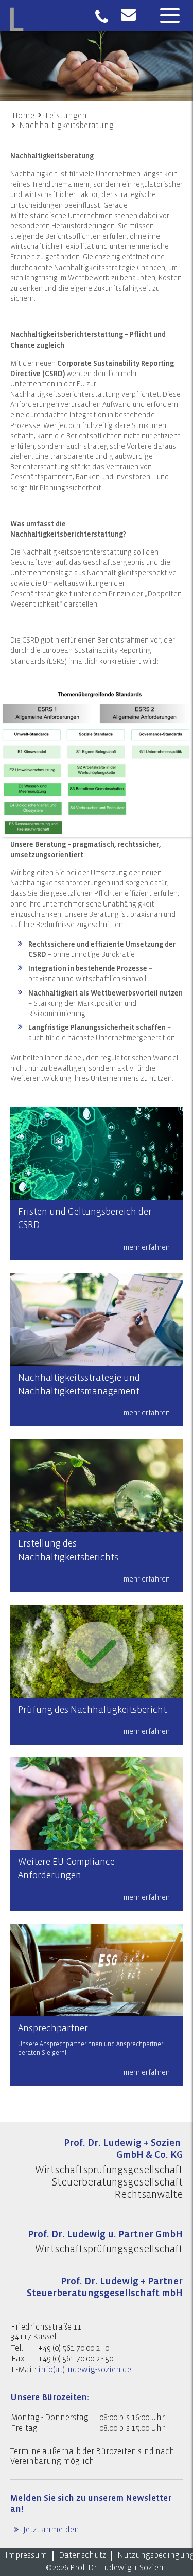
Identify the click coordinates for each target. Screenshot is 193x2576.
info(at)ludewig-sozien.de (85, 2370)
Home (23, 116)
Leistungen (66, 116)
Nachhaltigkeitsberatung (66, 126)
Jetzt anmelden (50, 2530)
